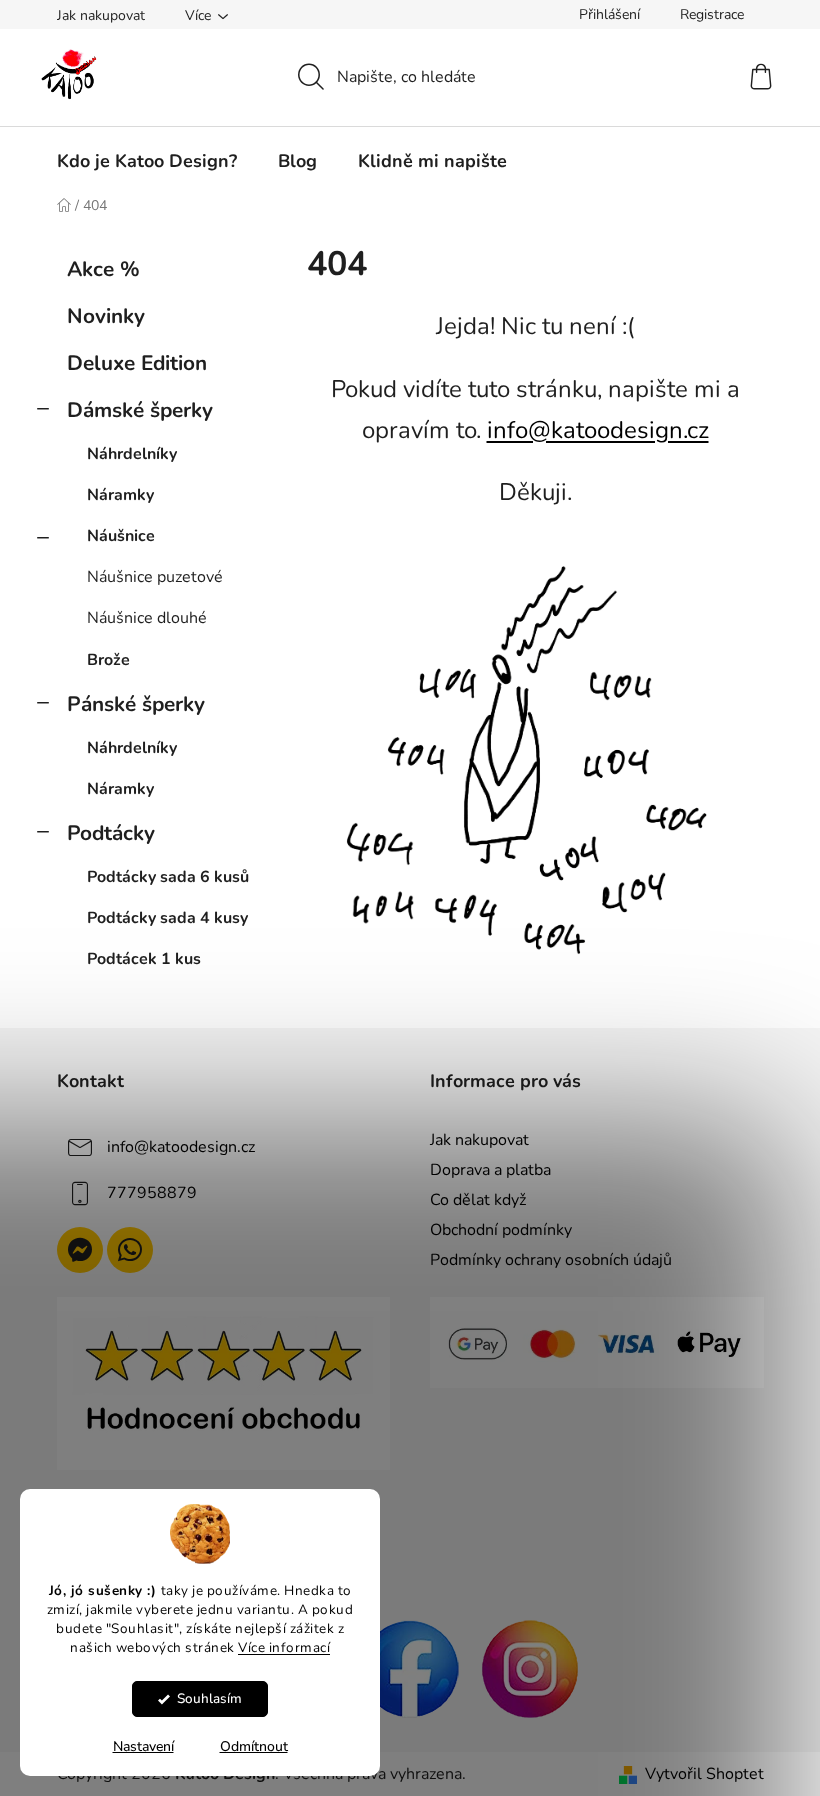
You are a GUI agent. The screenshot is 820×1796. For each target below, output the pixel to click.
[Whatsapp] (130, 1250)
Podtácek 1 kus (144, 959)
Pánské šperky (136, 704)
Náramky (120, 495)
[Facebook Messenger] (80, 1250)
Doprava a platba (490, 1170)
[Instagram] (530, 1667)
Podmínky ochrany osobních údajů (551, 1260)
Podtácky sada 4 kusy (167, 918)
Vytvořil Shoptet (704, 1774)
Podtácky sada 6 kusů (168, 877)
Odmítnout (254, 1746)
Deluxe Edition (137, 363)
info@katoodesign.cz (598, 430)
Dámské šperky (140, 410)
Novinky (106, 316)
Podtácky (111, 833)
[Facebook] (410, 1667)
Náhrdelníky (132, 454)
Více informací (284, 1647)
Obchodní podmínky (501, 1230)
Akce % (103, 269)
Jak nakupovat (101, 15)
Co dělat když (478, 1200)
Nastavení (143, 1746)
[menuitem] (147, 161)
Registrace (712, 14)
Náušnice (121, 536)
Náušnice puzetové (155, 577)
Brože (108, 660)
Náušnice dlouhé (147, 618)
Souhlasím (209, 1698)
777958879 (152, 1193)
